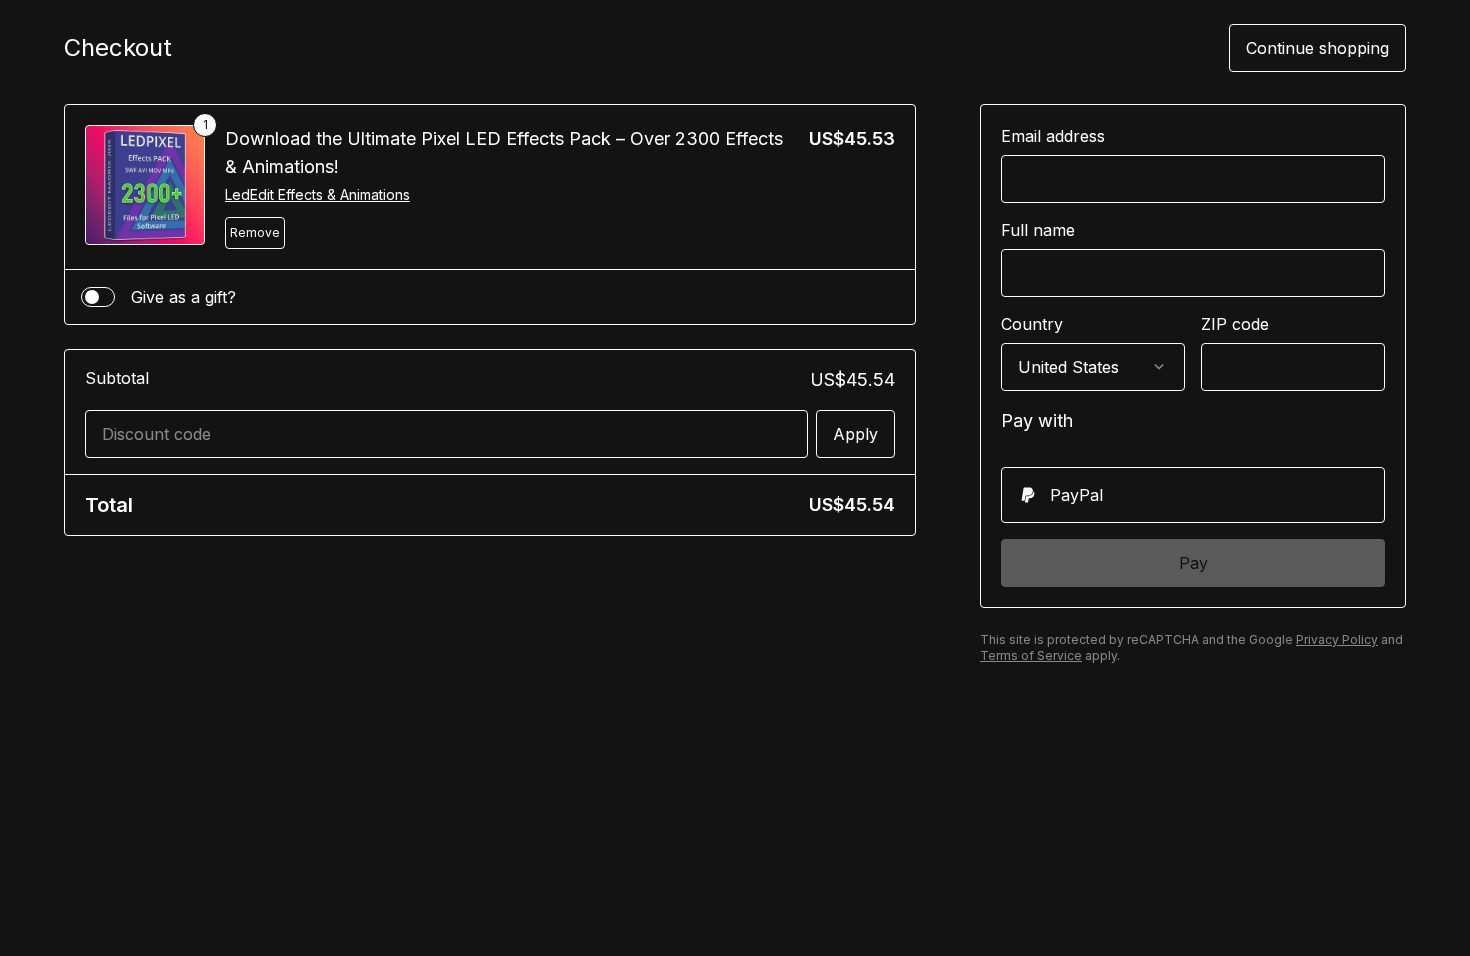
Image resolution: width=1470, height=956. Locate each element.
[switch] (98, 297)
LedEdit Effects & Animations (317, 194)
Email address (1053, 136)
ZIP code (1235, 324)
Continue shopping (1317, 48)
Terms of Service (1031, 655)
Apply (855, 434)
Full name (1038, 230)
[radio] (1193, 495)
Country (1032, 324)
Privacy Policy (1337, 639)
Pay (1193, 563)
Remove (255, 232)
